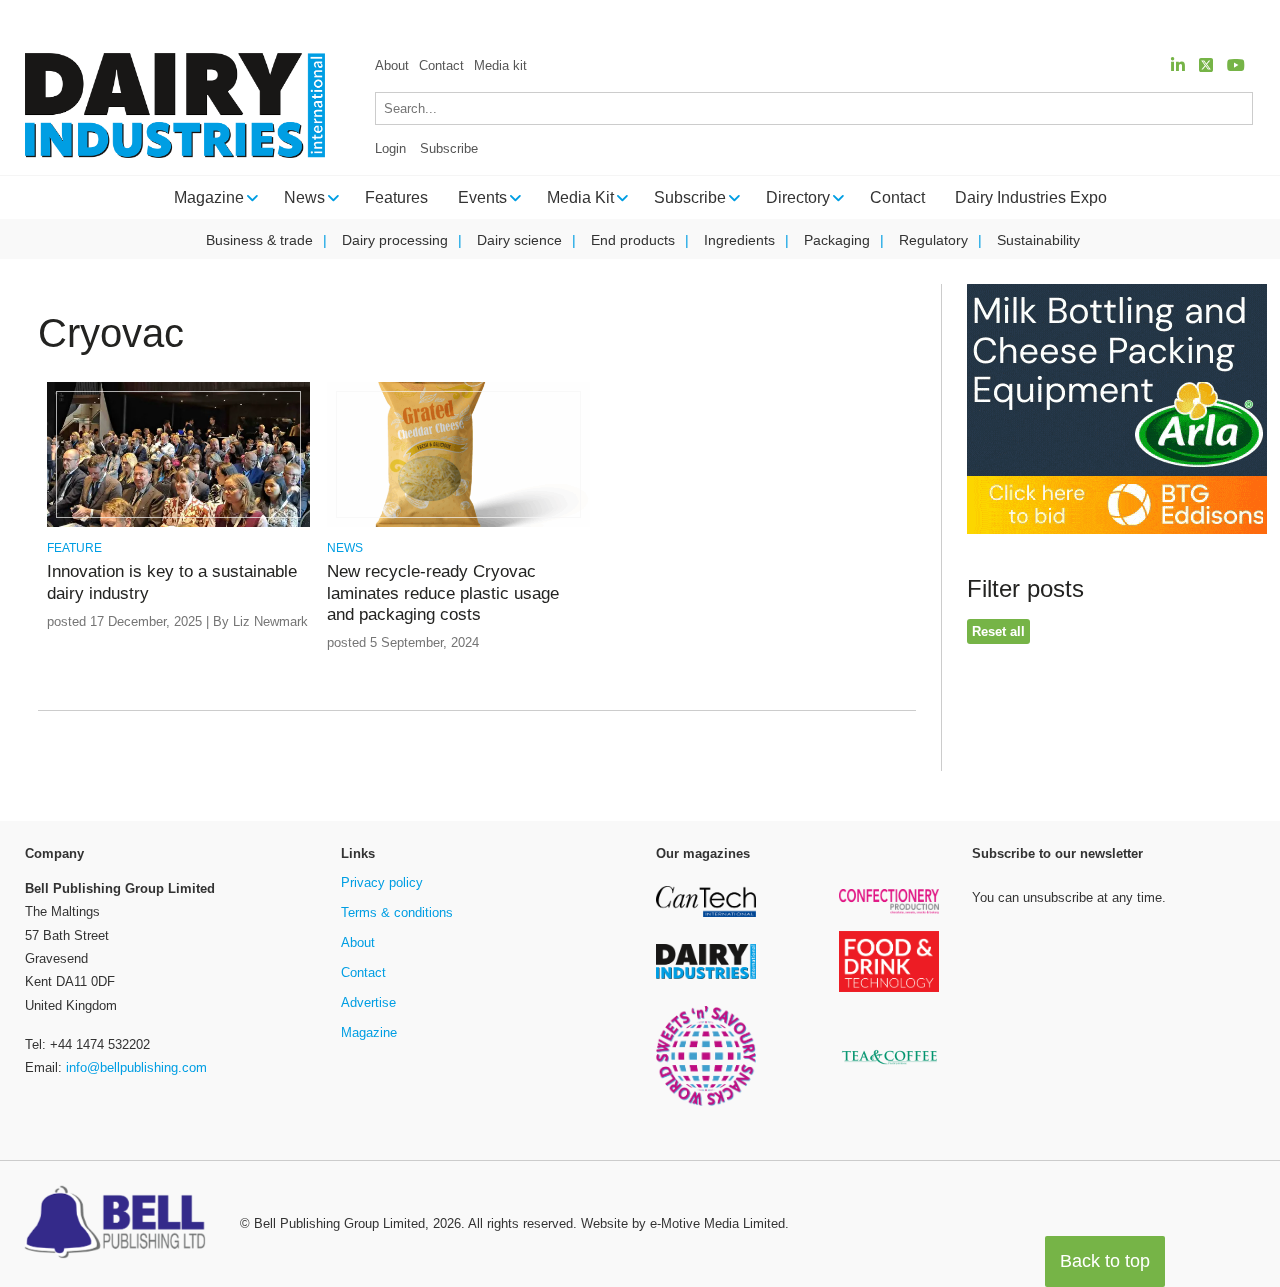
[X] (1206, 65)
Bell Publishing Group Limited (339, 1223)
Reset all (998, 631)
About (392, 65)
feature (74, 548)
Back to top (1105, 1261)
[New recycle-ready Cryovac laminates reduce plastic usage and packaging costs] (458, 523)
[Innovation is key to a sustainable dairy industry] (178, 523)
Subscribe (449, 148)
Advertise (368, 1002)
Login (390, 148)
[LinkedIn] (1178, 65)
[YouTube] (1236, 65)
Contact (441, 65)
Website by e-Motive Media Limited (683, 1223)
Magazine (369, 1032)
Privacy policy (382, 882)
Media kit (500, 65)
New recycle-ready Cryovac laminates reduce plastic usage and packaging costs (443, 593)
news (345, 548)
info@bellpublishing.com (136, 1067)
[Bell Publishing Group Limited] (120, 1224)
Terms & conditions (397, 912)
